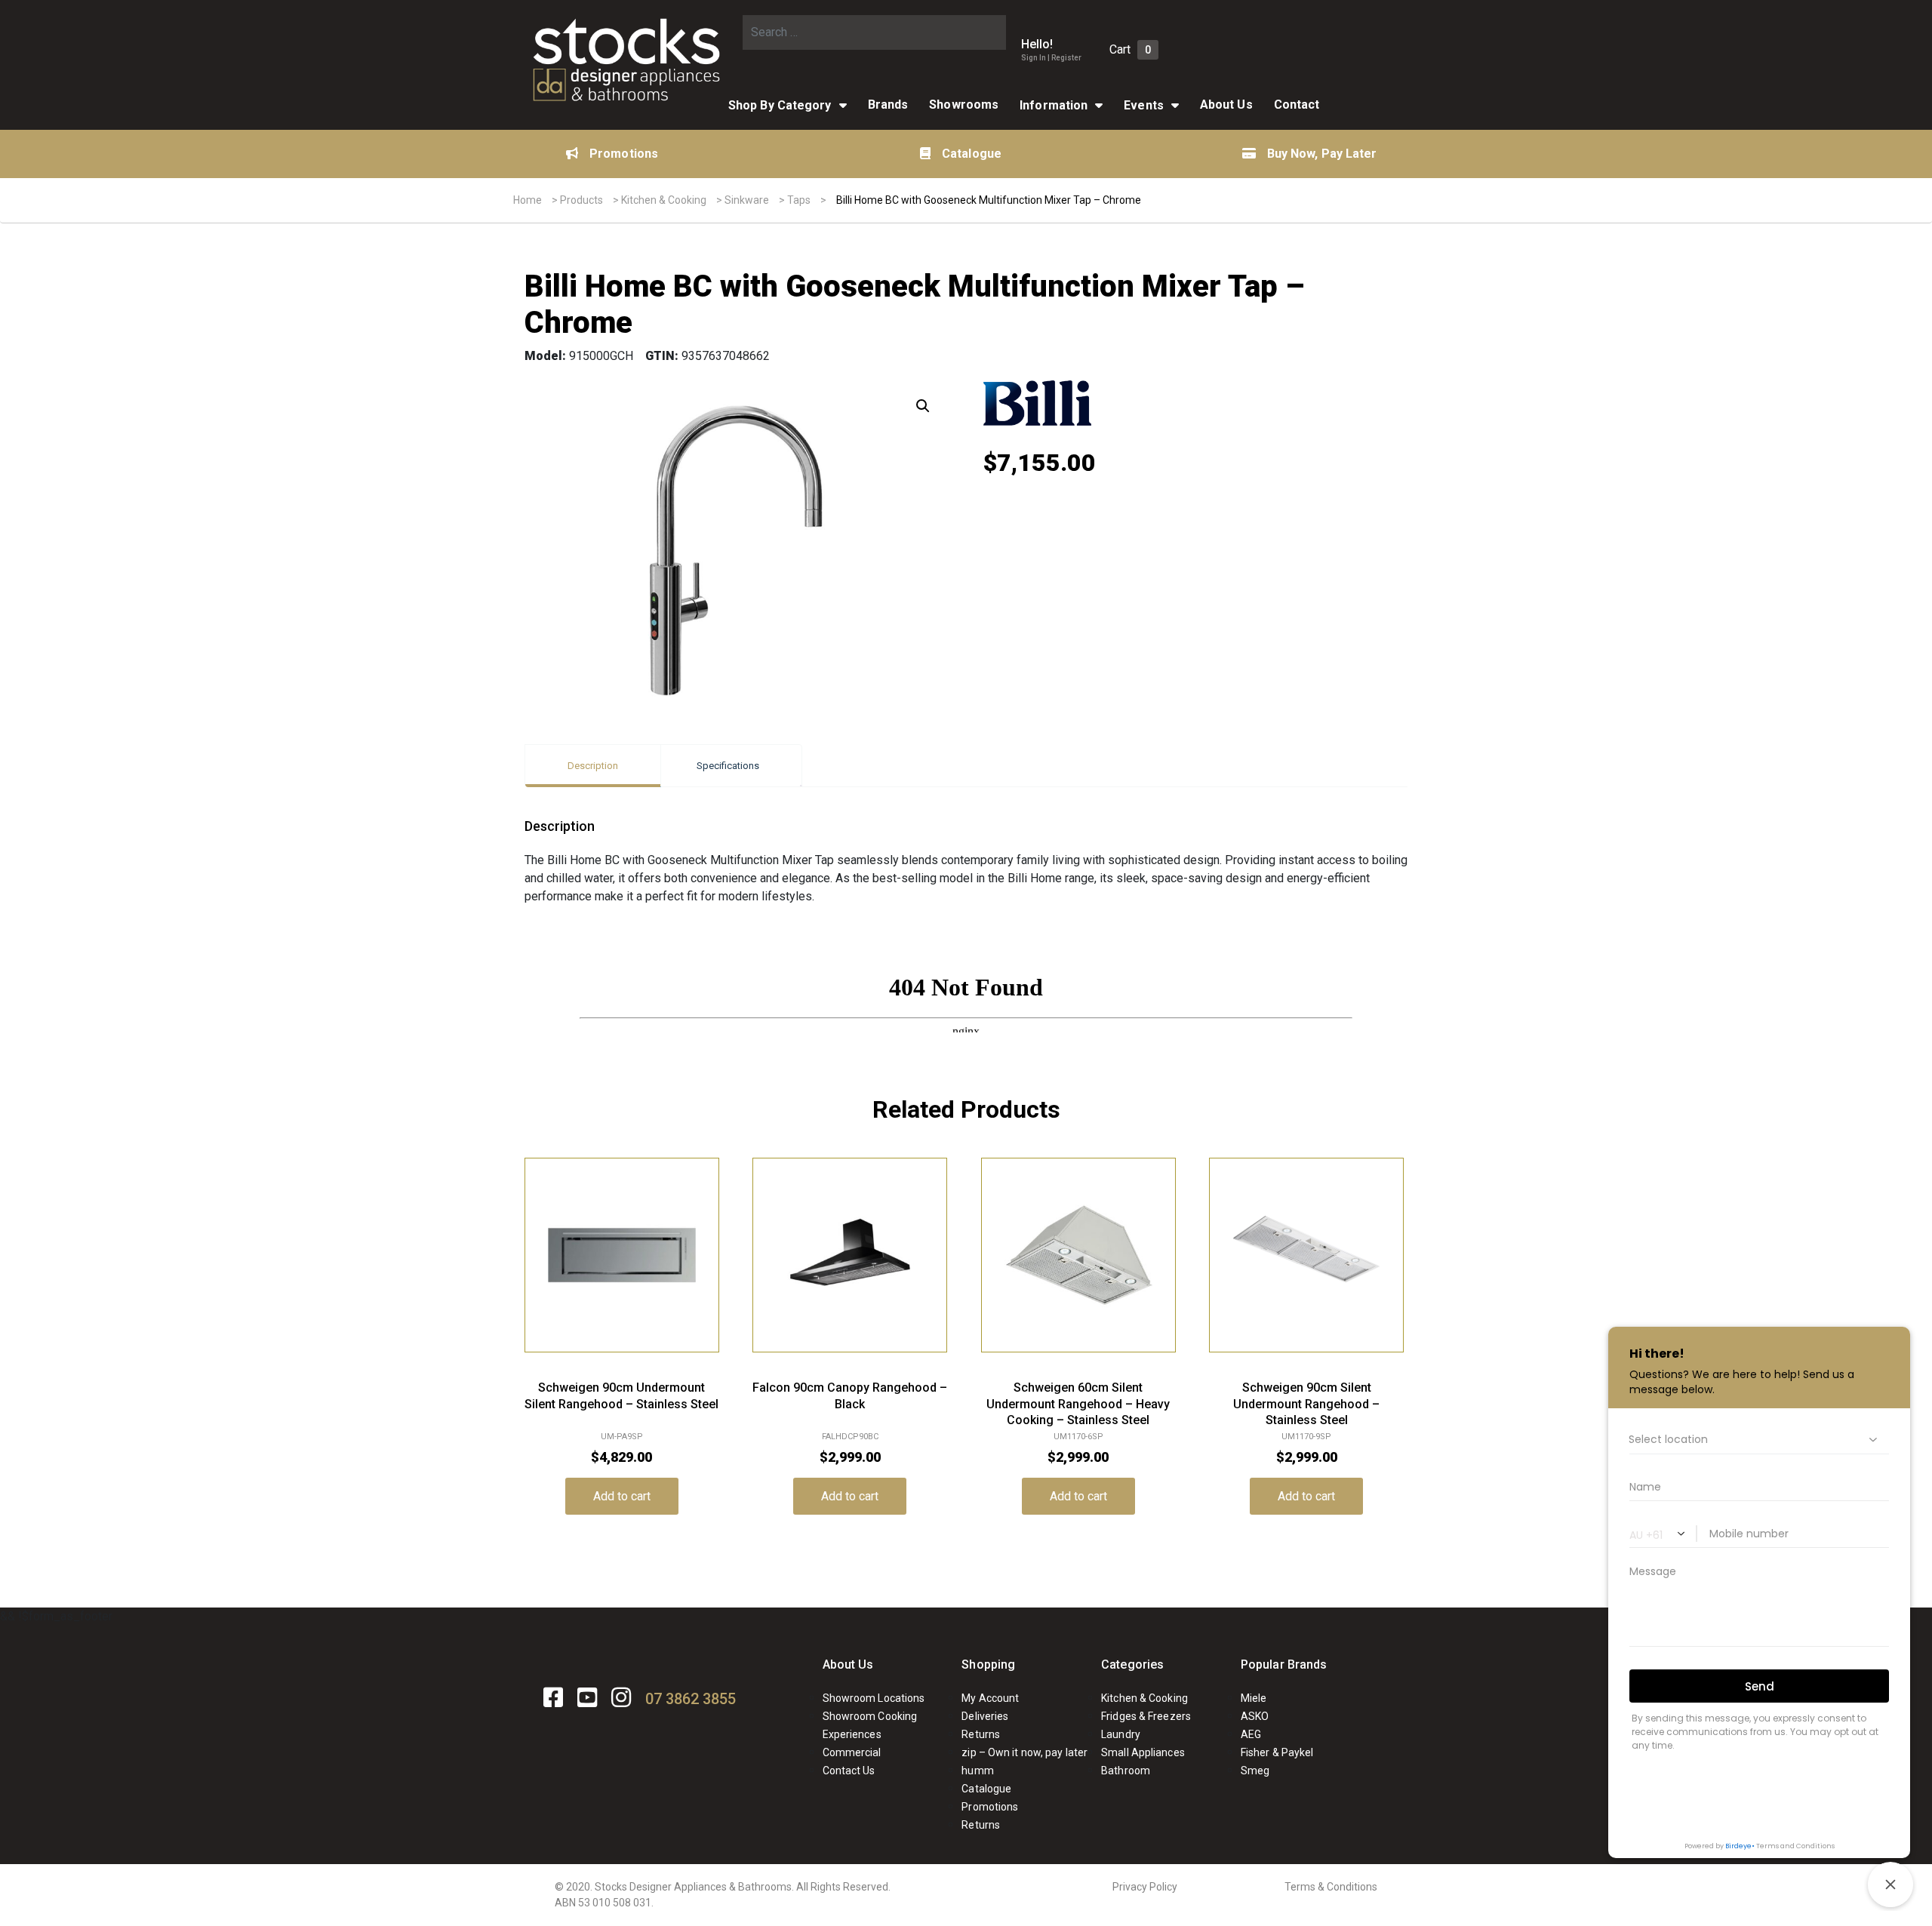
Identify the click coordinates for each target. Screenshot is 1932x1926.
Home (528, 200)
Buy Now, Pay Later (1322, 154)
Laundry (1121, 1734)
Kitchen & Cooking (664, 200)
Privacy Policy (1145, 1887)
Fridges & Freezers (1146, 1716)
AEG (1251, 1734)
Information (1054, 105)
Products (581, 200)
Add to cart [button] (622, 1496)
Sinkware (747, 200)
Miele (1254, 1698)
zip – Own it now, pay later (1024, 1752)
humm (977, 1771)
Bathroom (1126, 1771)
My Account (990, 1698)
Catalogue (972, 154)
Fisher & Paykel (1277, 1752)
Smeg (1255, 1771)
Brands (888, 105)
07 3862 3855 (691, 1699)
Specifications (728, 766)
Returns (981, 1734)
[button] (923, 406)
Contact (1297, 105)
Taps (799, 200)
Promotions (624, 154)
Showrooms (964, 105)
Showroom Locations (874, 1698)
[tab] (593, 766)
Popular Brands (1284, 1664)
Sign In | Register (1051, 58)
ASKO (1255, 1716)
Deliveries (985, 1716)
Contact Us (849, 1771)
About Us (1226, 105)
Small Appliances (1143, 1752)
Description (593, 766)
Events (1144, 105)
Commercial (852, 1752)
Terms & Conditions (1331, 1887)
